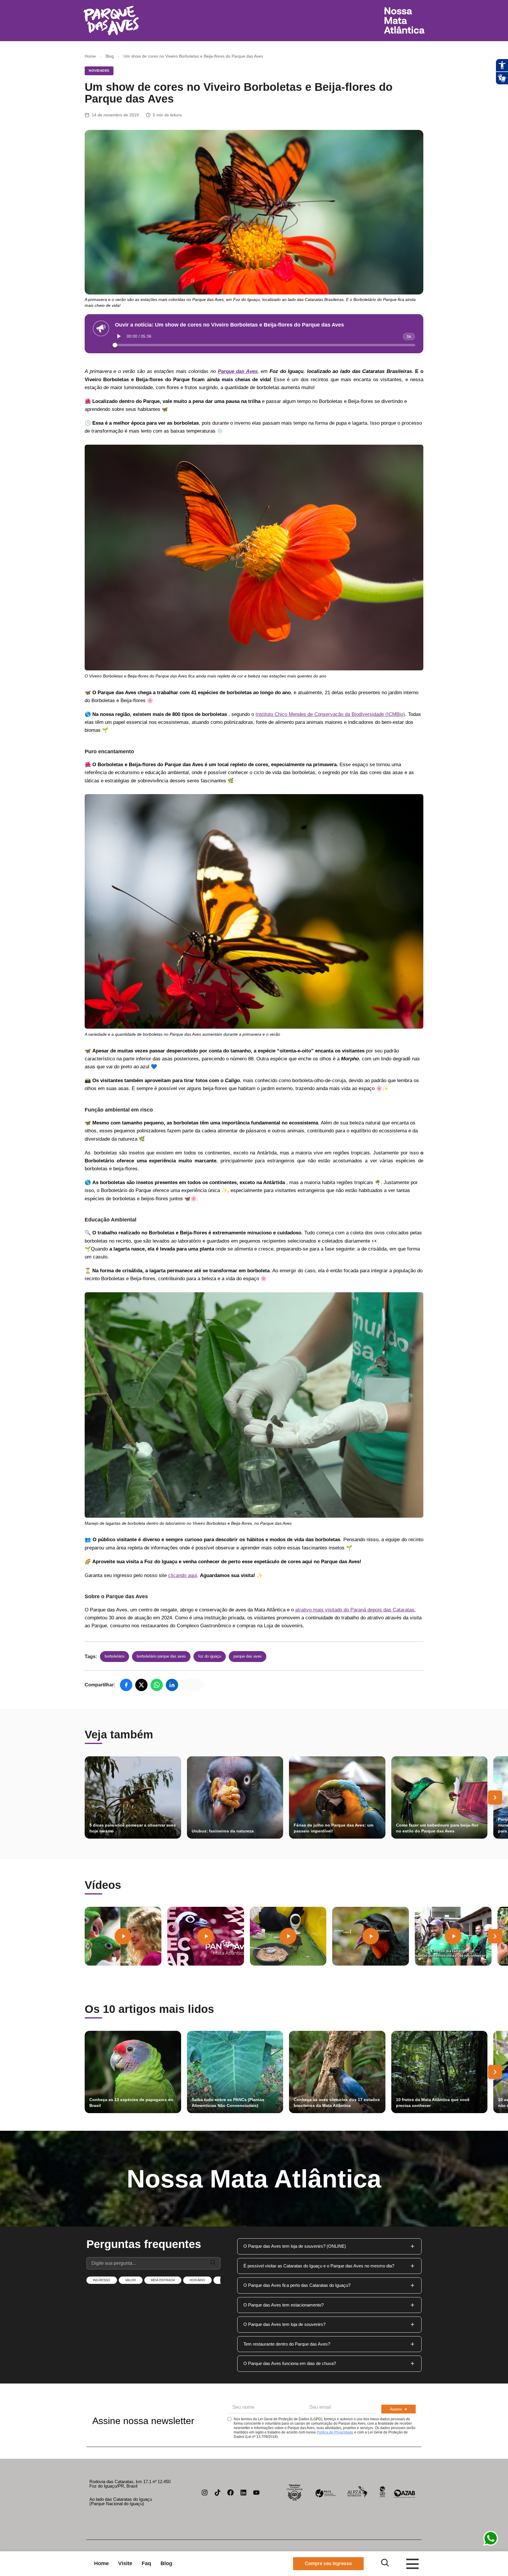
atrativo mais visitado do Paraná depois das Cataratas (355, 1610)
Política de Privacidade (335, 2432)
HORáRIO (197, 2280)
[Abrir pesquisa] (385, 2563)
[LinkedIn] (172, 1685)
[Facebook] (126, 1685)
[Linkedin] (243, 2493)
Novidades (99, 71)
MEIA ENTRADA (163, 2280)
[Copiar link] (193, 1685)
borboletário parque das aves (161, 1656)
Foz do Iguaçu (210, 1656)
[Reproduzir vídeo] (123, 1936)
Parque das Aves (248, 1656)
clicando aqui (183, 1575)
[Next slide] (495, 1797)
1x (409, 337)
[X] (141, 1685)
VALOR (131, 2280)
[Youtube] (256, 2493)
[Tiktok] (218, 2493)
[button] (329, 2246)
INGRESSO (102, 2280)
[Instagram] (205, 2493)
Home (90, 56)
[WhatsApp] (157, 1685)
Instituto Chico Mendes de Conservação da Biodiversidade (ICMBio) (330, 714)
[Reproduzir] (119, 336)
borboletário (115, 1656)
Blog (110, 56)
